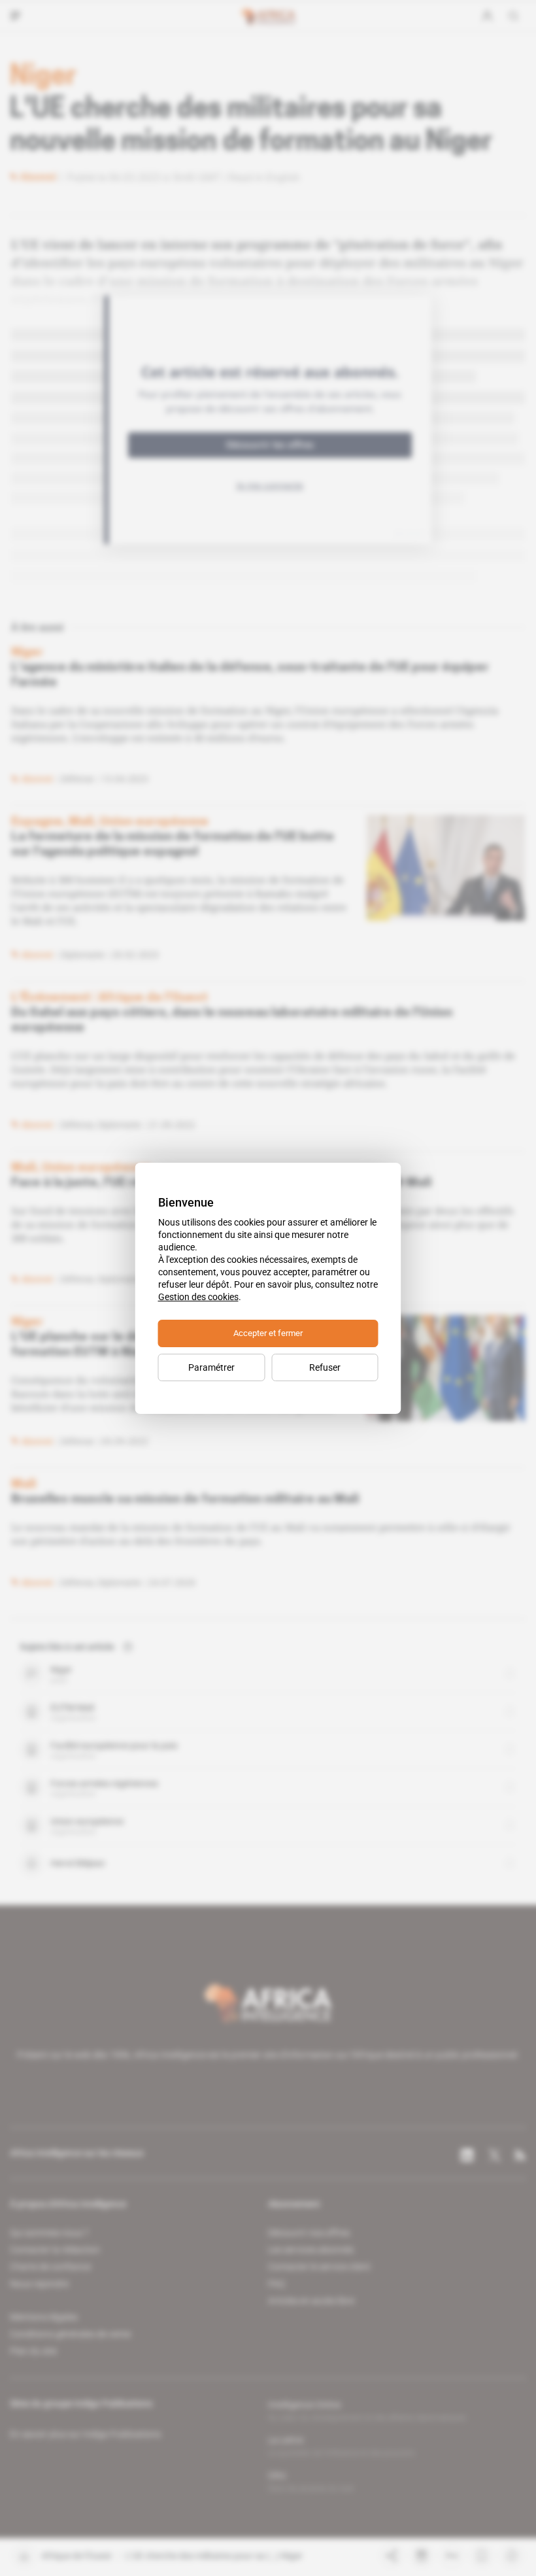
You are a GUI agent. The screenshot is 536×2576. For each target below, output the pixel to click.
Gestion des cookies (198, 1297)
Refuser (325, 1367)
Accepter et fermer (268, 1333)
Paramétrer (211, 1367)
